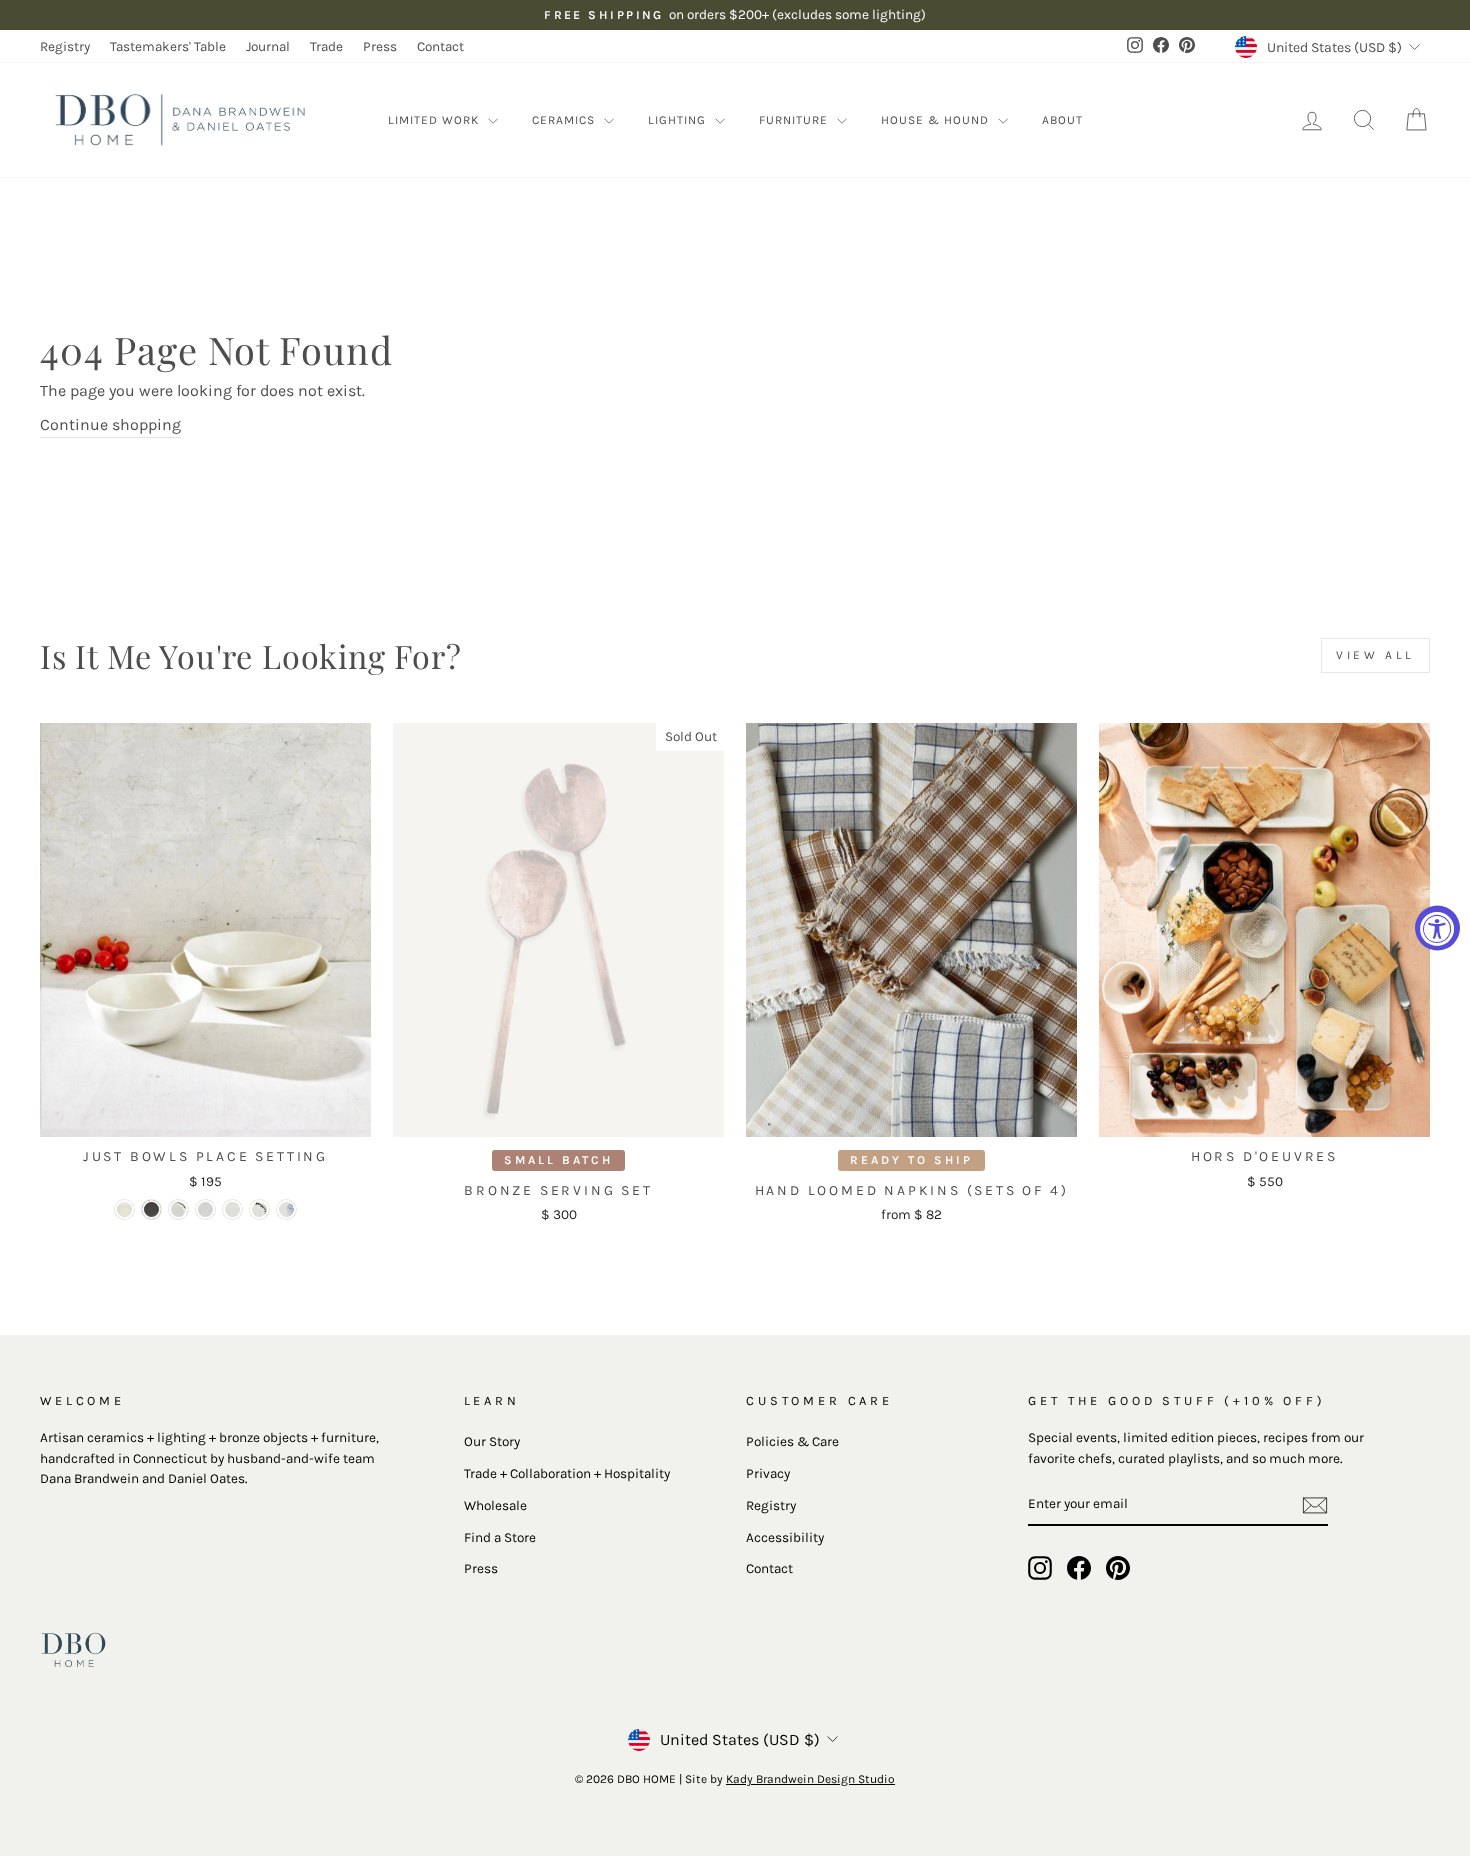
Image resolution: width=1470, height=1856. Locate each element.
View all (1375, 655)
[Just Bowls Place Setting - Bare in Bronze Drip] (178, 1209)
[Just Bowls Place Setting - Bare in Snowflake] (124, 1209)
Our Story (492, 1441)
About (1062, 120)
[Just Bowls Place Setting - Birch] (205, 1209)
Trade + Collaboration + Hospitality (567, 1473)
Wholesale (495, 1505)
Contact (440, 46)
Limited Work (435, 120)
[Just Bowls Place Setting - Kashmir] (286, 1209)
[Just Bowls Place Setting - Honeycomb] (232, 1209)
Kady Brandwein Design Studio (810, 1779)
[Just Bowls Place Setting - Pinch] (259, 1209)
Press (380, 46)
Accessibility (785, 1537)
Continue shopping (110, 424)
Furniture (795, 120)
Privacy (768, 1473)
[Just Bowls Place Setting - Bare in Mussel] (151, 1209)
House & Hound (937, 120)
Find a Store (500, 1537)
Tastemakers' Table (168, 46)
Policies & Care (792, 1441)
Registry (65, 46)
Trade (326, 46)
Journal (268, 46)
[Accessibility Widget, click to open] (1437, 928)
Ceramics (565, 120)
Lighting (679, 120)
